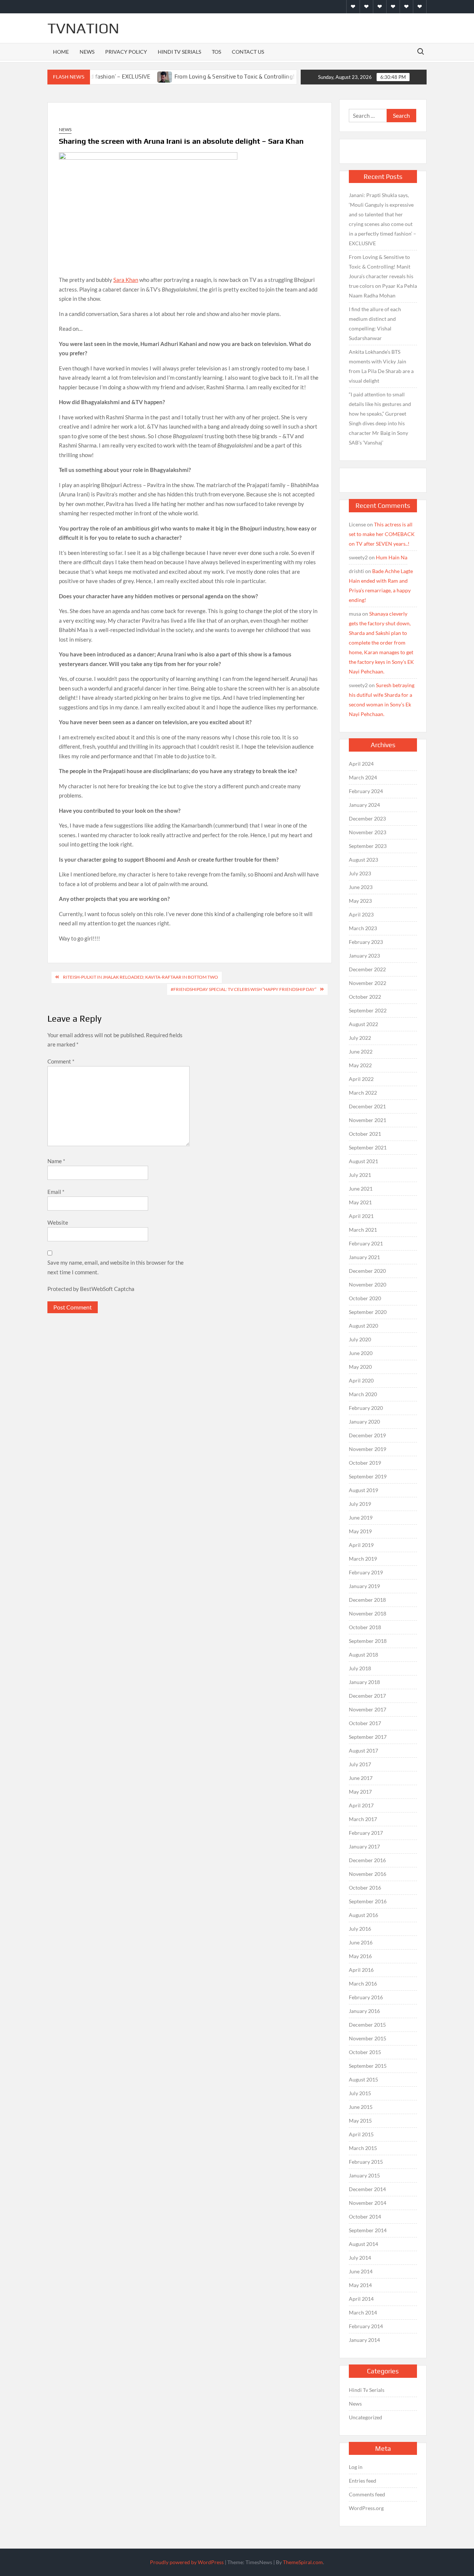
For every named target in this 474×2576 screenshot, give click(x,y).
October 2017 (365, 1723)
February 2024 (366, 791)
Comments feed (367, 2494)
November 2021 (368, 1120)
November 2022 (368, 983)
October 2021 (365, 1134)
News (87, 52)
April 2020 (361, 1380)
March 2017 (363, 1819)
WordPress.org (366, 2508)
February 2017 (366, 1833)
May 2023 (360, 901)
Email (56, 1192)
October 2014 (365, 2216)
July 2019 (360, 1504)
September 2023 (368, 846)
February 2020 (366, 1408)
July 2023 (360, 873)
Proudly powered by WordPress (187, 2562)
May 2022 (360, 1065)
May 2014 (360, 2285)
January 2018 (364, 1682)
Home (61, 52)
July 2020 (360, 1339)
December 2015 (367, 2025)
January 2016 (364, 2011)
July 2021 (360, 1175)
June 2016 (361, 1942)
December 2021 (367, 1106)
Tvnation (83, 28)
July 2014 (360, 2258)
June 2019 (361, 1517)
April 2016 (361, 1970)
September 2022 (368, 1010)
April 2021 (361, 1216)
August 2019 (363, 1490)
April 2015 (361, 2134)
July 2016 (360, 1929)
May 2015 (360, 2121)
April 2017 (361, 1805)
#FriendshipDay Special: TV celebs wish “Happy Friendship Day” (243, 989)
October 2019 (365, 1463)
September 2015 (368, 2066)
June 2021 (361, 1189)
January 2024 (364, 805)
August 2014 (363, 2244)
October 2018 (365, 1627)
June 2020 (361, 1353)
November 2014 (368, 2203)
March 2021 (363, 1230)
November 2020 (368, 1284)
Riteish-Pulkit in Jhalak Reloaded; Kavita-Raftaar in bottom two (141, 977)
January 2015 (364, 2175)
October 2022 (365, 997)
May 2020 (360, 1367)
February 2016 (366, 1997)
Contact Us (248, 52)
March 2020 (363, 1394)
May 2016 (360, 1956)
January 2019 (364, 1586)
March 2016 (363, 1983)
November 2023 (368, 832)
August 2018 (363, 1655)
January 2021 (364, 1257)
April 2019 (361, 1545)
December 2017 (367, 1696)
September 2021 (368, 1147)
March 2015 (363, 2148)
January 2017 (364, 1846)
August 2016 (363, 1915)
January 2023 (364, 956)
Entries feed (363, 2481)
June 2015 (361, 2107)
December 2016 (367, 1860)
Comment (61, 1061)
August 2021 (363, 1161)
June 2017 (361, 1778)
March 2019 (363, 1559)
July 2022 (360, 1038)
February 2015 (366, 2162)
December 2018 (367, 1600)
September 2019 (368, 1476)
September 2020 (368, 1312)
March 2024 (363, 777)
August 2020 (363, 1326)
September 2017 (368, 1737)
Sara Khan (126, 280)
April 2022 (361, 1079)
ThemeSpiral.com (303, 2562)
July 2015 (360, 2093)
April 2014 (361, 2299)
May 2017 (360, 1792)
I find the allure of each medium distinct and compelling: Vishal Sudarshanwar (375, 324)
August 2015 (363, 2079)
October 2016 (365, 1888)
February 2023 (366, 942)
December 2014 (367, 2189)
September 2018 (368, 1641)
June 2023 (361, 887)
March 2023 (363, 928)
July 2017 (360, 1764)
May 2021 (360, 1202)
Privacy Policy (126, 52)
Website (58, 1222)
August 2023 (363, 860)
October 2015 (365, 2052)
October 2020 (365, 1298)
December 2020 (367, 1271)
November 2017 (368, 1709)
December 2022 (367, 969)
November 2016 (368, 1874)
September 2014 (368, 2230)
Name (56, 1161)
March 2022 (363, 1093)
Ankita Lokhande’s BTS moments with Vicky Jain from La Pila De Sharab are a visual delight (381, 366)
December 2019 (367, 1435)
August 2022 (363, 1024)
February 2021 (366, 1243)
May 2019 (360, 1531)
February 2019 (366, 1572)
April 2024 (361, 764)
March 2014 (363, 2312)
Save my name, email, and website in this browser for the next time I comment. (116, 1267)
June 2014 (361, 2271)
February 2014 (366, 2326)
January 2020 (364, 1422)
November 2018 (368, 1613)
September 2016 (368, 1901)
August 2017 (363, 1750)
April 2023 (361, 914)
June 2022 (361, 1051)
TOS (216, 52)
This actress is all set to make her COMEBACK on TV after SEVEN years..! (382, 534)
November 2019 (368, 1449)
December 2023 (367, 818)
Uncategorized (365, 2417)
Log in (356, 2467)
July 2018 (360, 1668)
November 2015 (368, 2038)
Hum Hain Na (392, 557)
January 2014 (364, 2340)
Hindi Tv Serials (179, 52)
